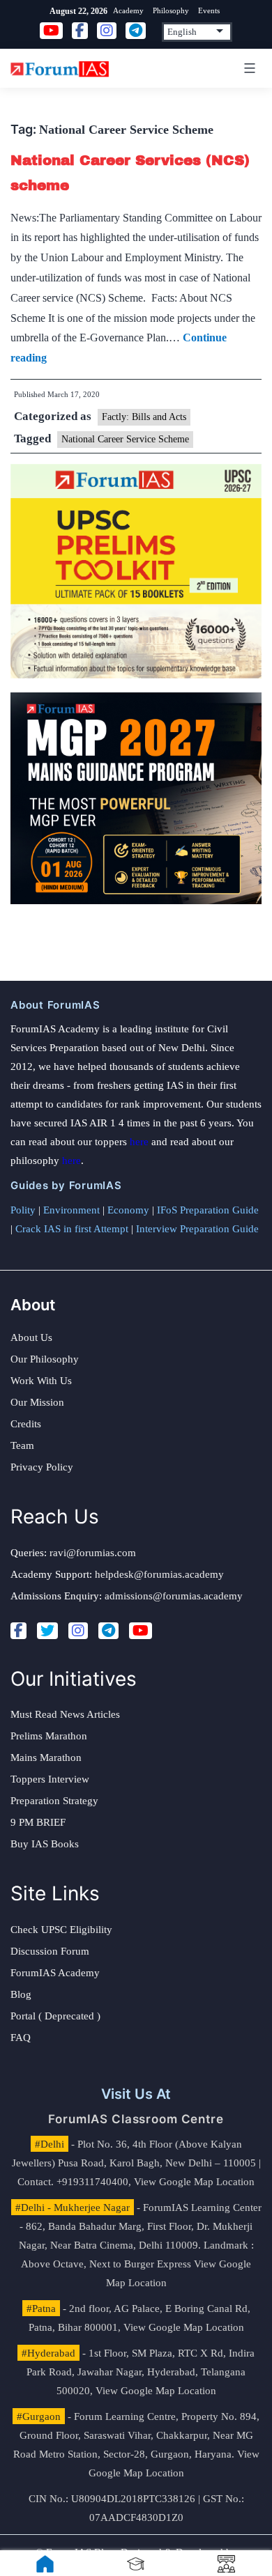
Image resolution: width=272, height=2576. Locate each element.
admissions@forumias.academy (174, 1596)
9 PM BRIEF (38, 1822)
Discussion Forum (50, 1951)
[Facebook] (18, 1631)
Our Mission (37, 1402)
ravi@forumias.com (93, 1553)
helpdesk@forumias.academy (159, 1574)
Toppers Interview (50, 1779)
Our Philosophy (45, 1359)
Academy (128, 10)
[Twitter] (47, 1631)
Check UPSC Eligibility (61, 1930)
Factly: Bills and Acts (144, 417)
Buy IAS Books (45, 1844)
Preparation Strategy (54, 1801)
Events (209, 10)
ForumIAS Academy (55, 1973)
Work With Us (41, 1381)
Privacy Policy (42, 1467)
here (139, 1142)
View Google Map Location (194, 2182)
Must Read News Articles (65, 1714)
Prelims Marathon (49, 1736)
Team (22, 1445)
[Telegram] (108, 1631)
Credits (26, 1424)
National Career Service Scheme (125, 439)
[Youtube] (141, 1631)
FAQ (21, 2038)
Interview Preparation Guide (197, 1229)
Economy (128, 1210)
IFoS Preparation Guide (208, 1210)
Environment (71, 1210)
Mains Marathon (46, 1758)
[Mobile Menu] (248, 68)
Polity (23, 1210)
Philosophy (171, 10)
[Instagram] (78, 1631)
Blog (21, 1994)
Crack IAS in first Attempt (72, 1229)
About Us (31, 1337)
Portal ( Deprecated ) (55, 2016)
